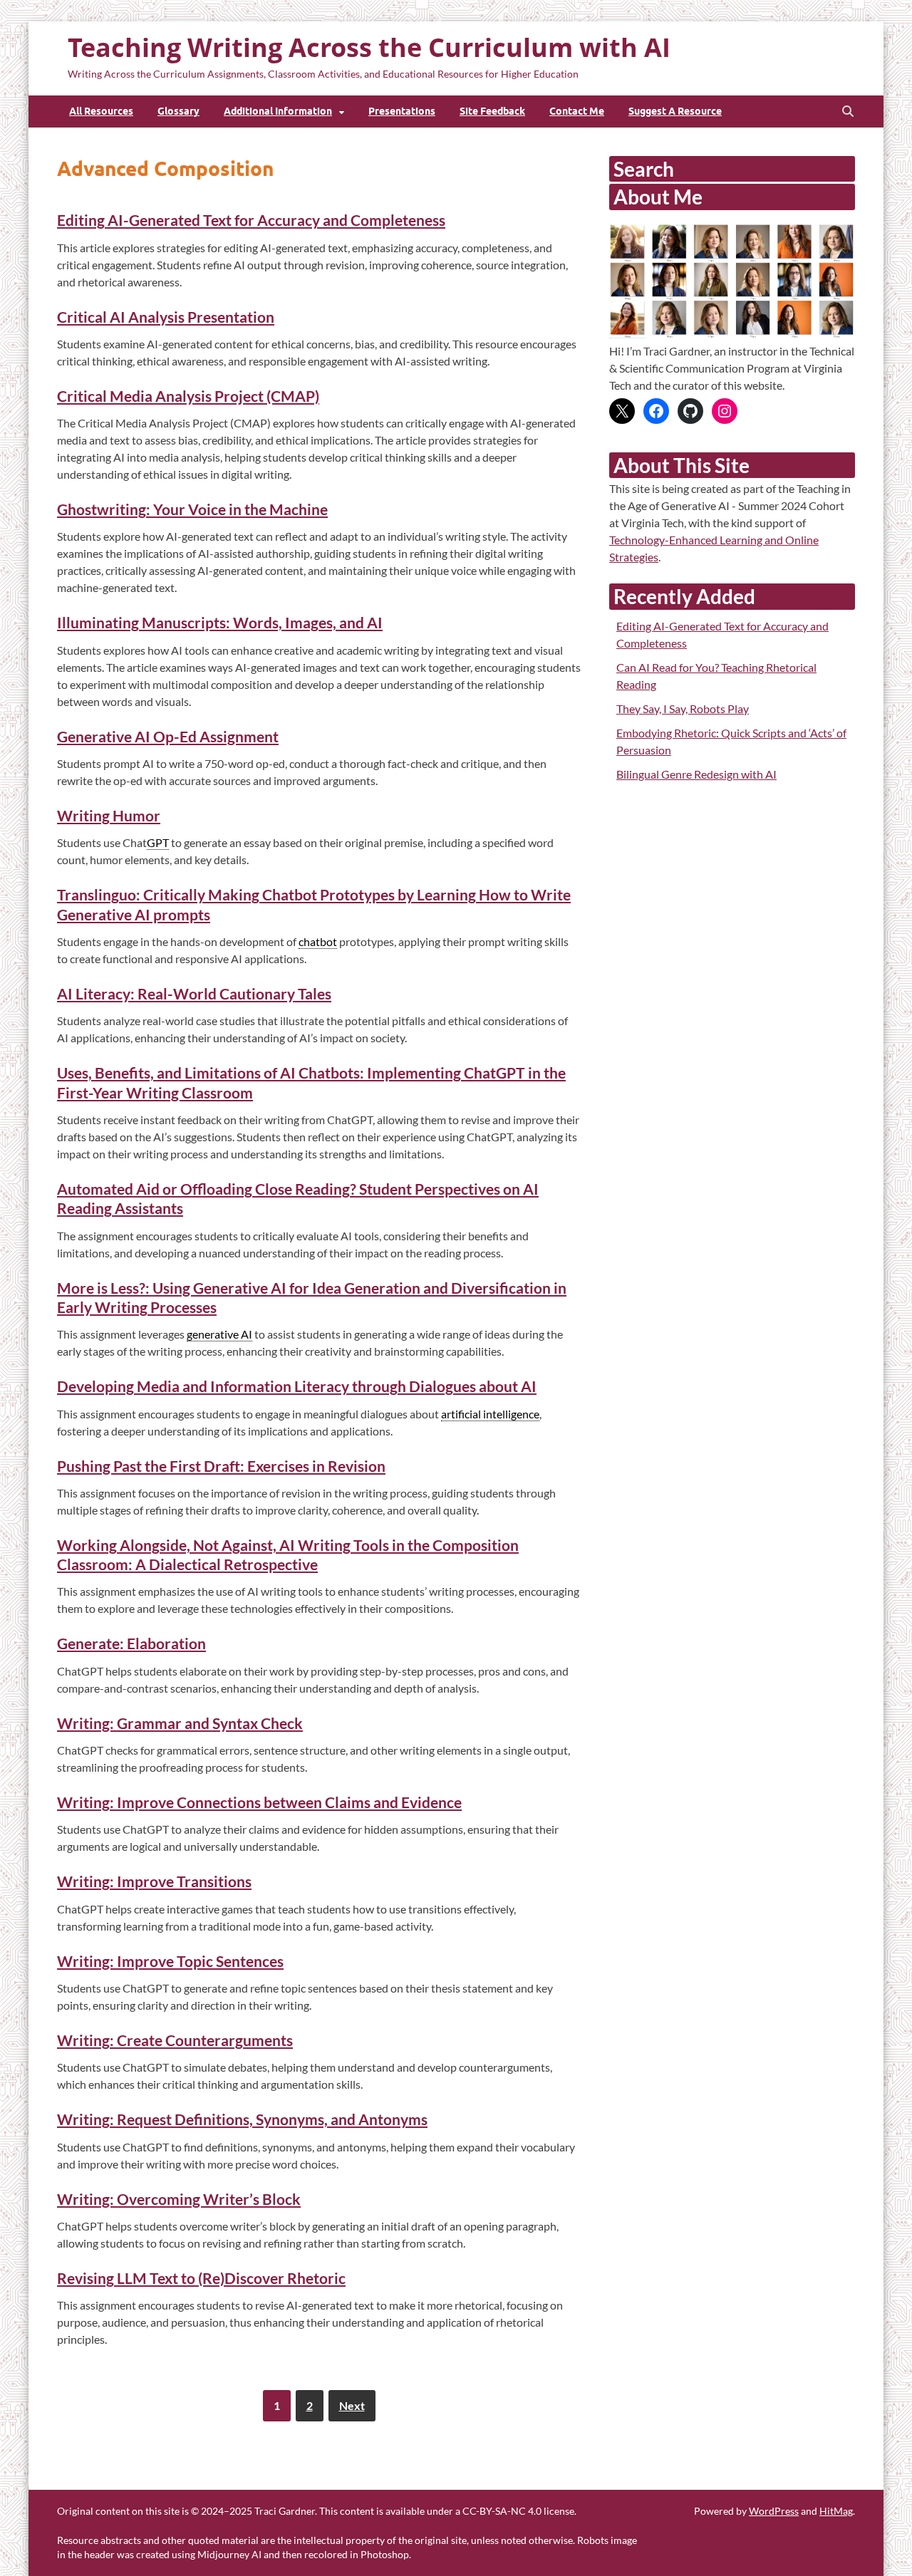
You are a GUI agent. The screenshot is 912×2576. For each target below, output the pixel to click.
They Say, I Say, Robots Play (683, 708)
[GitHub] (690, 411)
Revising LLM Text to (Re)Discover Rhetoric (201, 2278)
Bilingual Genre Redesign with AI (696, 774)
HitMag (836, 2511)
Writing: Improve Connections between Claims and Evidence (259, 1802)
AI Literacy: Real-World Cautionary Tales (194, 993)
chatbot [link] (318, 941)
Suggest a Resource (675, 111)
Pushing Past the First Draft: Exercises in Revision (221, 1466)
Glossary (178, 111)
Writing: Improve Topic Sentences (170, 1961)
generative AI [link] (219, 1334)
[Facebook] (656, 411)
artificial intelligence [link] (490, 1414)
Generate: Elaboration (131, 1643)
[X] (622, 411)
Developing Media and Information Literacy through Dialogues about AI (297, 1386)
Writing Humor (109, 815)
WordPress (774, 2511)
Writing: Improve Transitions (154, 1881)
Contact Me (577, 111)
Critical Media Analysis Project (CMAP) (188, 396)
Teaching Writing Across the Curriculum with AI (369, 47)
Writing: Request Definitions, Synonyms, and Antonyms (242, 2119)
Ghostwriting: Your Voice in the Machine (192, 509)
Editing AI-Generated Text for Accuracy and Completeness (251, 220)
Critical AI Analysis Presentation (166, 317)
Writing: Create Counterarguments (175, 2040)
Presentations (402, 111)
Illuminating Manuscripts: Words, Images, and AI (220, 622)
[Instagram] (725, 411)
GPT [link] (158, 842)
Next (352, 2405)
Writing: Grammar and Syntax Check (180, 1723)
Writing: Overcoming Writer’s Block (179, 2199)
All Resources (101, 111)
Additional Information (278, 111)
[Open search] (848, 112)
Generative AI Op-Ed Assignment (168, 736)
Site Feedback (492, 111)
